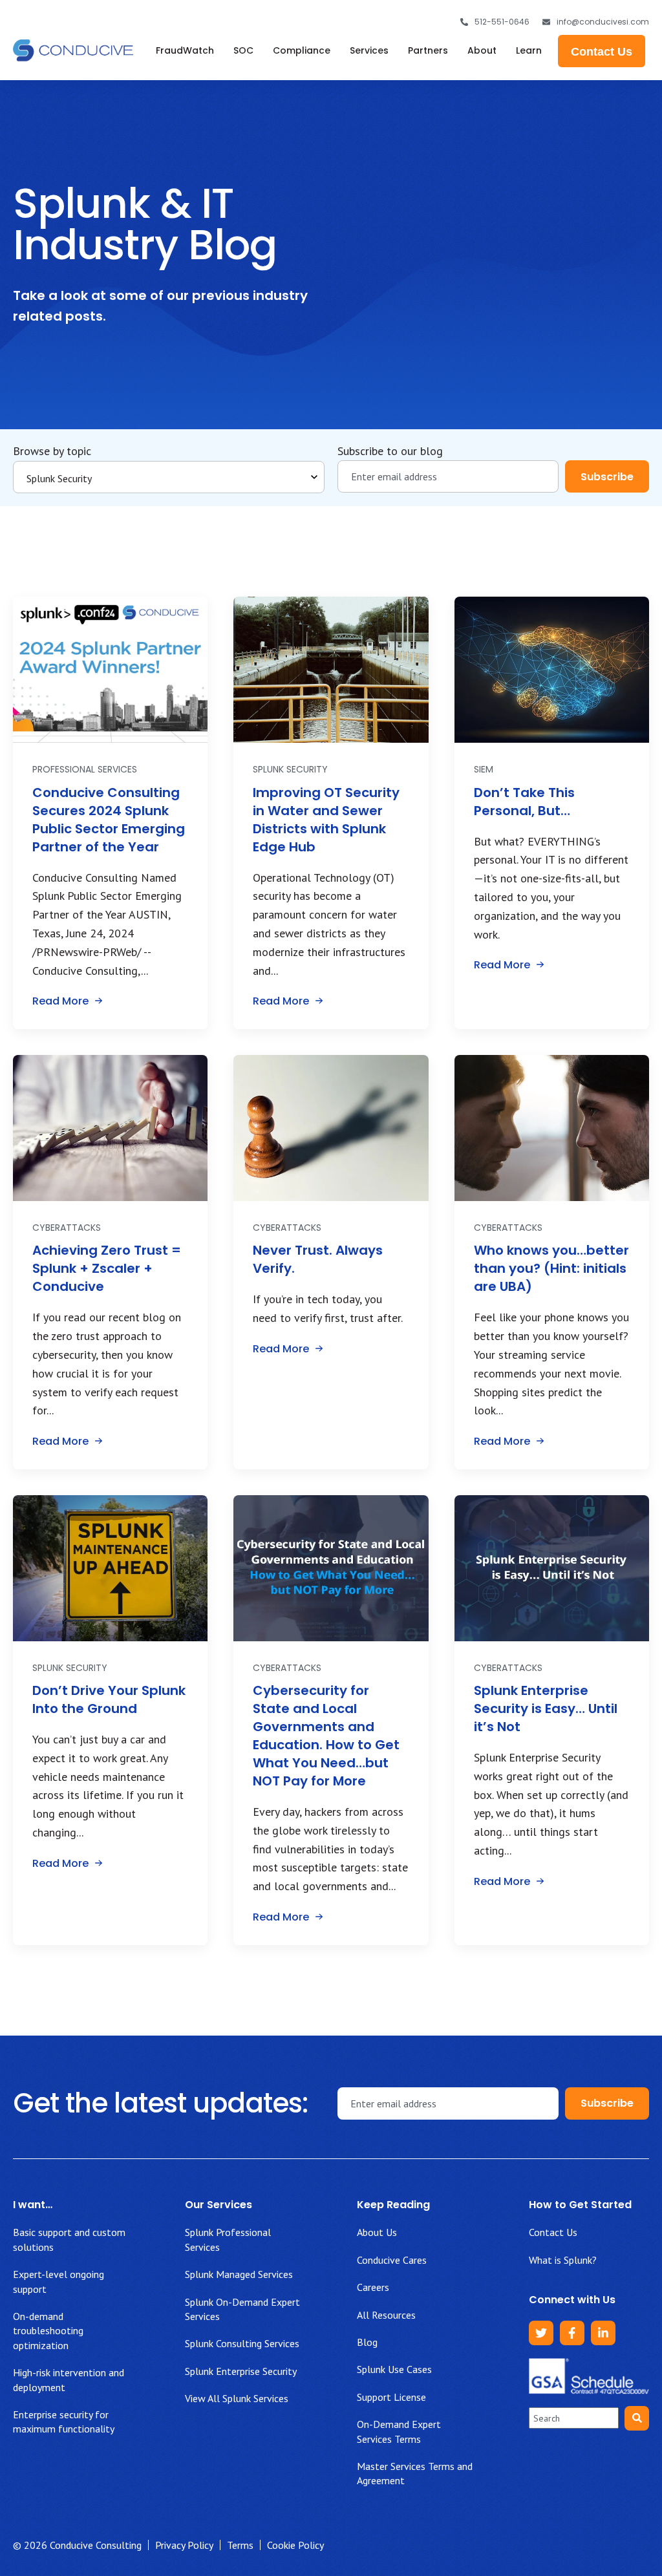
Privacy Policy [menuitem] (184, 2545)
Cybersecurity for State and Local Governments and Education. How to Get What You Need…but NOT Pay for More (326, 1736)
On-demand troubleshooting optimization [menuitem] (48, 2331)
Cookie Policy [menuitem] (295, 2545)
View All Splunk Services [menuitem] (237, 2398)
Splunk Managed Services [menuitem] (239, 2274)
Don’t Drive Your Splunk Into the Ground (109, 1699)
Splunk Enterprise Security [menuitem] (241, 2371)
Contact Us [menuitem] (553, 2232)
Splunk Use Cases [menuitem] (394, 2369)
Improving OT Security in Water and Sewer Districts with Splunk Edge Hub (326, 820)
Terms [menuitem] (240, 2545)
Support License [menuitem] (391, 2397)
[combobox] (574, 2418)
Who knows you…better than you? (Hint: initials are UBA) (551, 1268)
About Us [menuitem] (377, 2232)
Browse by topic (52, 451)
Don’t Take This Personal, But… (524, 802)
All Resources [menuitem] (386, 2315)
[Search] (637, 2418)
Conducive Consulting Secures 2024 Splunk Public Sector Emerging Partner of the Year (109, 820)
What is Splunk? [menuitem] (563, 2260)
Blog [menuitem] (367, 2342)
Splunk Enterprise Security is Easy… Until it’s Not (546, 1708)
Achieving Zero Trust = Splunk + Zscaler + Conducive (107, 1268)
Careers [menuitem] (373, 2287)
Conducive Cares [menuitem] (392, 2260)
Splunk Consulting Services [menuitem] (242, 2343)
